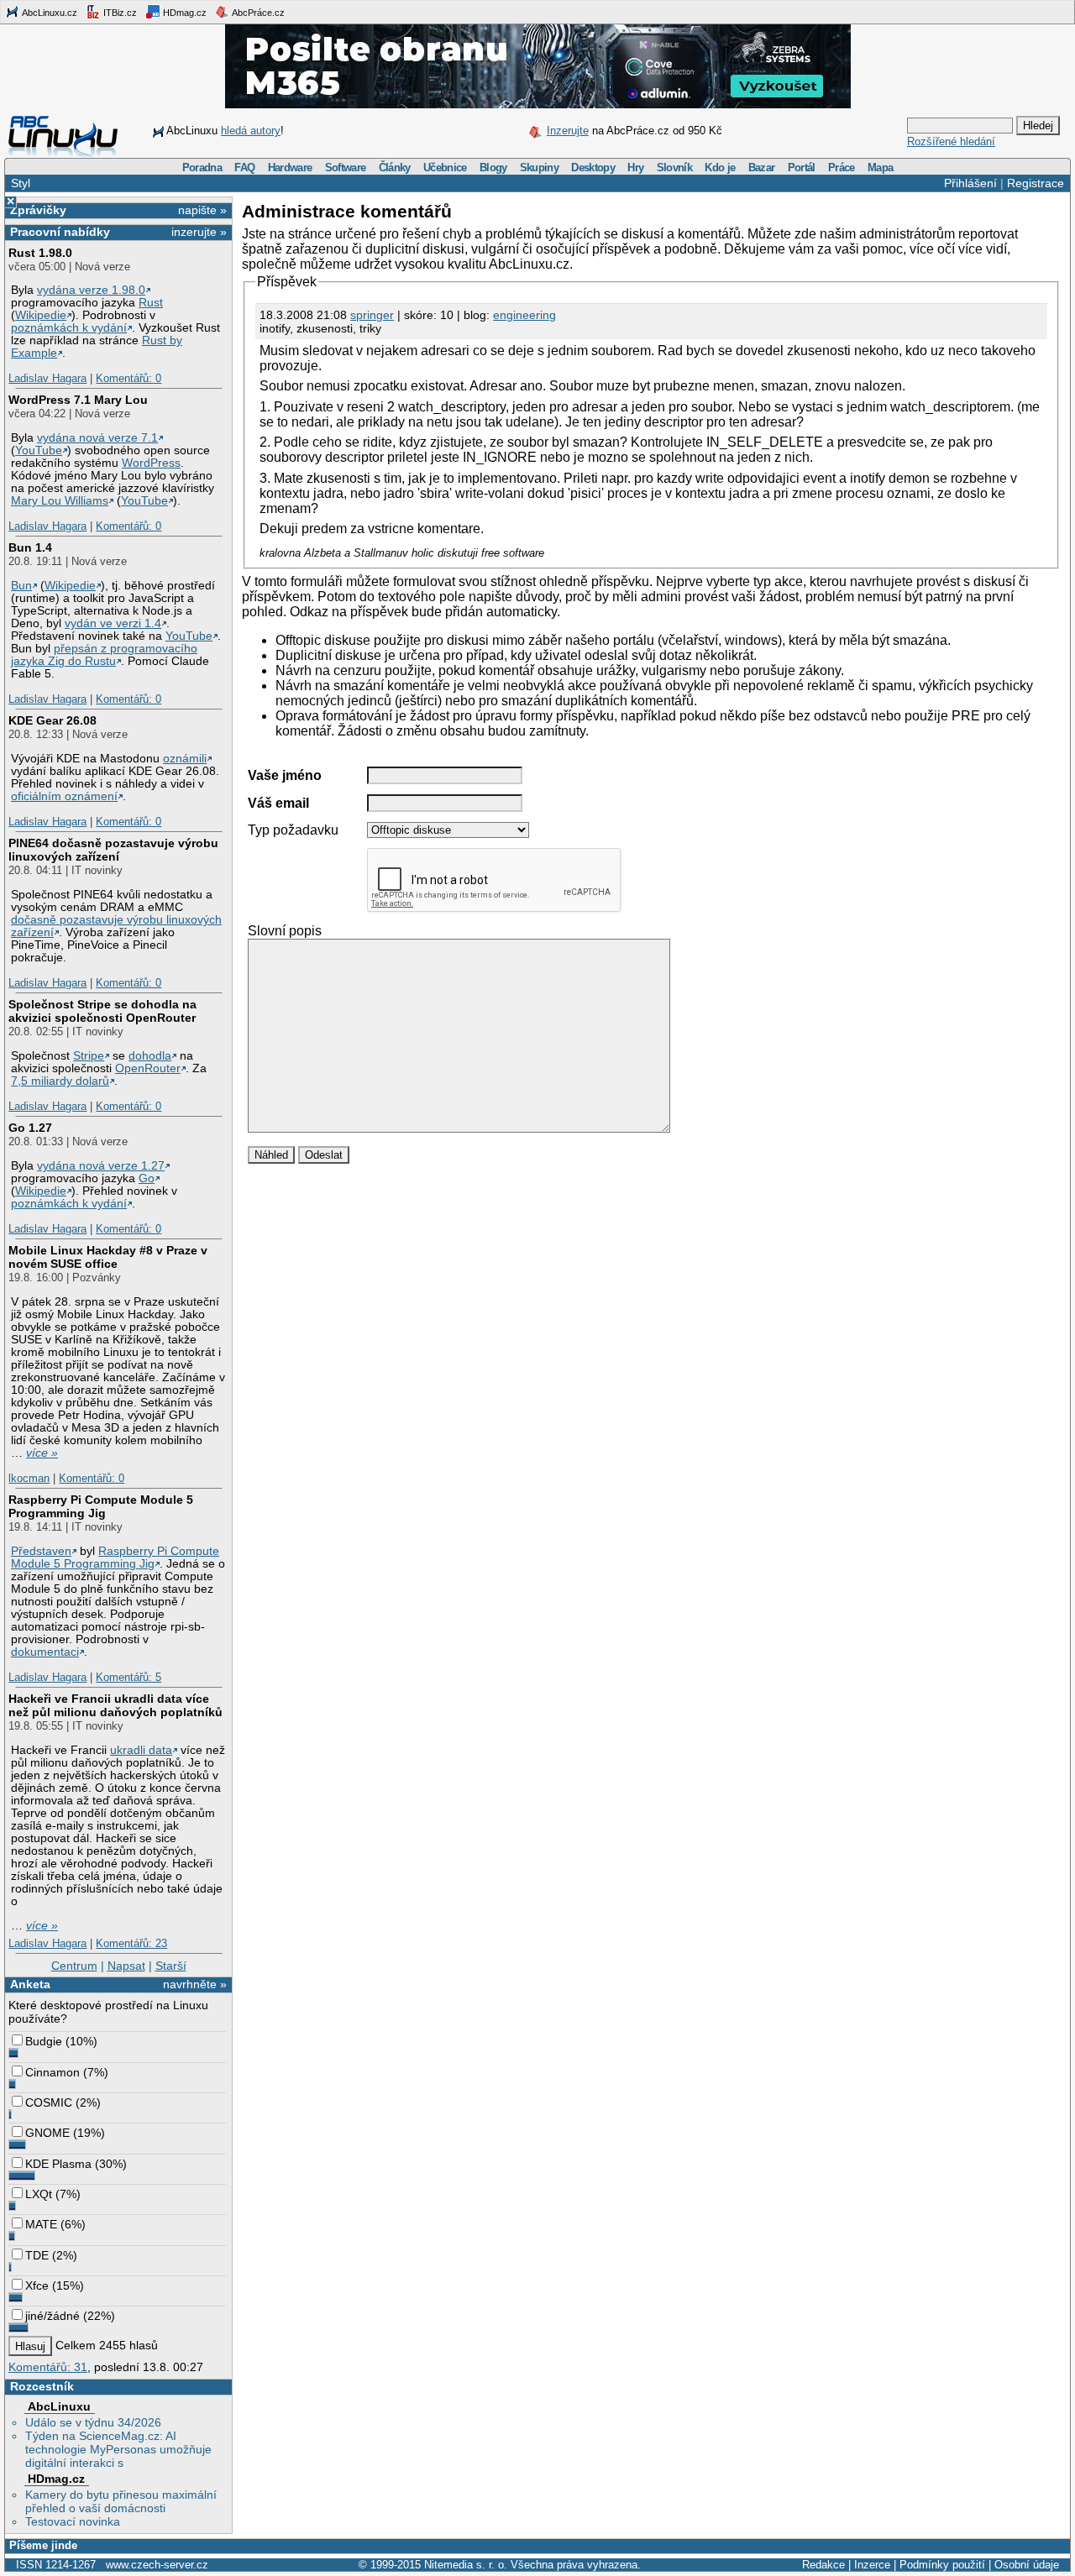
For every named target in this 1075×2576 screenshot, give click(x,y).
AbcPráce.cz (257, 13)
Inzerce (872, 2565)
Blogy (493, 168)
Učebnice (445, 168)
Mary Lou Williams (60, 501)
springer (372, 315)
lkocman (29, 1478)
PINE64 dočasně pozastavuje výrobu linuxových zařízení (113, 850)
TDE (37, 2255)
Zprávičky (38, 210)
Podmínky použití (942, 2565)
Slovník (674, 168)
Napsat (126, 1966)
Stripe (89, 1056)
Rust (151, 303)
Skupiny (539, 168)
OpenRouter (148, 1068)
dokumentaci (45, 1652)
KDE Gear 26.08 (52, 720)
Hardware (290, 168)
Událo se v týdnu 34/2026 (93, 2422)
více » (42, 1453)
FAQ (244, 168)
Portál (802, 168)
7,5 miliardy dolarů (60, 1081)
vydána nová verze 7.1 (97, 438)
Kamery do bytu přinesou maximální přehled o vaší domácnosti (121, 2501)
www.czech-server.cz (157, 2565)
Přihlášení (970, 183)
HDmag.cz (184, 13)
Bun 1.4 (30, 547)
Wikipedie (41, 315)
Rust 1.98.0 (40, 253)
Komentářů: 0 (128, 378)
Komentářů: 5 (128, 1677)
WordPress (151, 463)
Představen (41, 1551)
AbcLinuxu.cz (49, 13)
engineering (524, 315)
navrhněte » (195, 1984)
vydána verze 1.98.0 (91, 290)
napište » (202, 210)
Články (395, 168)
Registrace (1036, 183)
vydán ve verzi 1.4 (113, 623)
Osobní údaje (1027, 2565)
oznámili (185, 759)
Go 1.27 (30, 1128)
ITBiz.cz (119, 13)
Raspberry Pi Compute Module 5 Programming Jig (101, 1506)
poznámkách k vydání (69, 328)
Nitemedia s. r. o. (466, 2565)
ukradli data (141, 1750)
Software (346, 168)
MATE (41, 2224)
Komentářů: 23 (131, 1943)
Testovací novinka (73, 2521)
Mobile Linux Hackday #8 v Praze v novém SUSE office (108, 1257)
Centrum (74, 1966)
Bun (21, 586)
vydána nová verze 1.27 (101, 1166)
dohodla (150, 1056)
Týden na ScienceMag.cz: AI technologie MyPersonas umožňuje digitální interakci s (118, 2449)
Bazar (762, 168)
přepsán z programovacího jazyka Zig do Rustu (104, 655)
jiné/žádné (52, 2316)
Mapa (880, 168)
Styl (21, 183)
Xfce (37, 2285)
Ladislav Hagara (47, 378)
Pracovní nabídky (60, 232)
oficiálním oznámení (64, 796)
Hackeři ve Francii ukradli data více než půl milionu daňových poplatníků (115, 1705)
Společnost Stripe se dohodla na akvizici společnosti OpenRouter (102, 1011)
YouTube (39, 450)
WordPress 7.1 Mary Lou (78, 400)
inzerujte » (199, 232)
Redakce (823, 2565)
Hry (635, 168)
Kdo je (720, 168)
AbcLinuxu (59, 2406)
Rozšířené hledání (951, 141)
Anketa (30, 1984)
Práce (842, 168)
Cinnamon (52, 2072)
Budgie (44, 2041)
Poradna (202, 168)
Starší (171, 1966)
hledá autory (251, 131)
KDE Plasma (58, 2164)
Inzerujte (568, 131)
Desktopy (593, 168)
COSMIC (49, 2102)
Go (147, 1178)
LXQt (39, 2194)
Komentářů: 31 (48, 2367)
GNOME (47, 2133)
